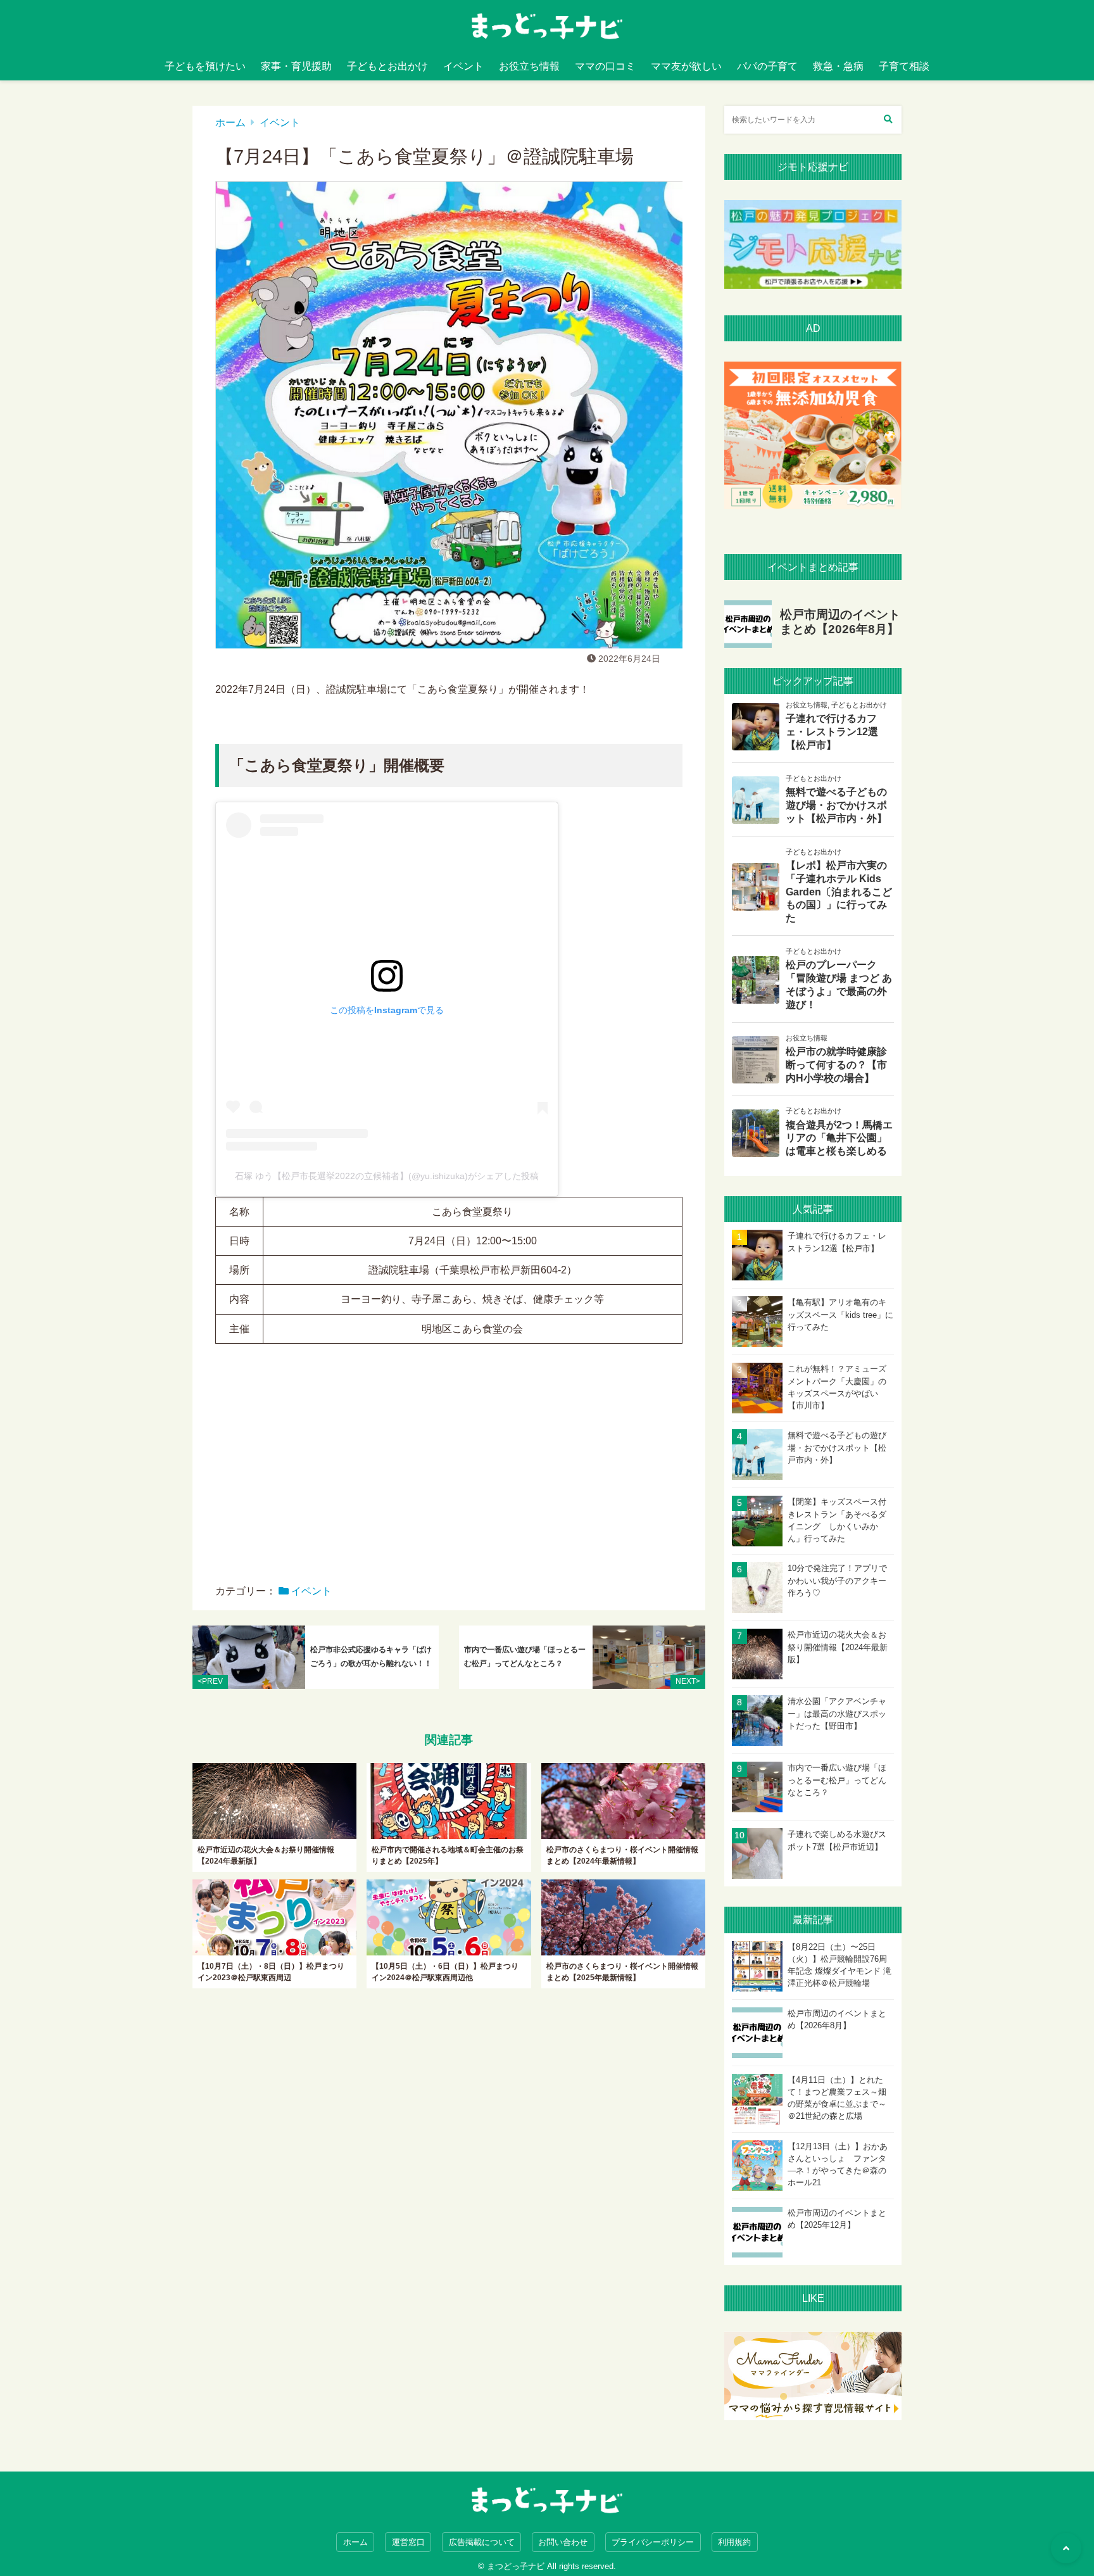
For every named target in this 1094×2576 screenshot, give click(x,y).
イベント (463, 66)
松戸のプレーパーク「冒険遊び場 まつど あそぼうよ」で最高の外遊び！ (839, 984)
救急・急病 (838, 66)
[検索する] (888, 120)
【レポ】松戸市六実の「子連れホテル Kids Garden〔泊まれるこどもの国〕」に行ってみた (839, 892)
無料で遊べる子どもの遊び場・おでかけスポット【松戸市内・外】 (836, 805)
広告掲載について (482, 2542)
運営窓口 (408, 2542)
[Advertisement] (449, 1473)
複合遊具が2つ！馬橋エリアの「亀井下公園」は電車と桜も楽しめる (839, 1138)
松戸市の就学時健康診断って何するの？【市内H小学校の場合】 (836, 1065)
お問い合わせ (563, 2542)
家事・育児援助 (296, 66)
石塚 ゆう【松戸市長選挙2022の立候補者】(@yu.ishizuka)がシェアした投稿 (387, 1176)
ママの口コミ (605, 66)
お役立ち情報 (529, 66)
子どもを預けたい (205, 66)
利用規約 (734, 2542)
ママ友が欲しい (686, 66)
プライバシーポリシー (653, 2542)
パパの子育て (767, 66)
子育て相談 (904, 66)
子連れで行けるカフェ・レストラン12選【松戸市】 (832, 732)
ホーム (230, 123)
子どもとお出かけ (387, 66)
